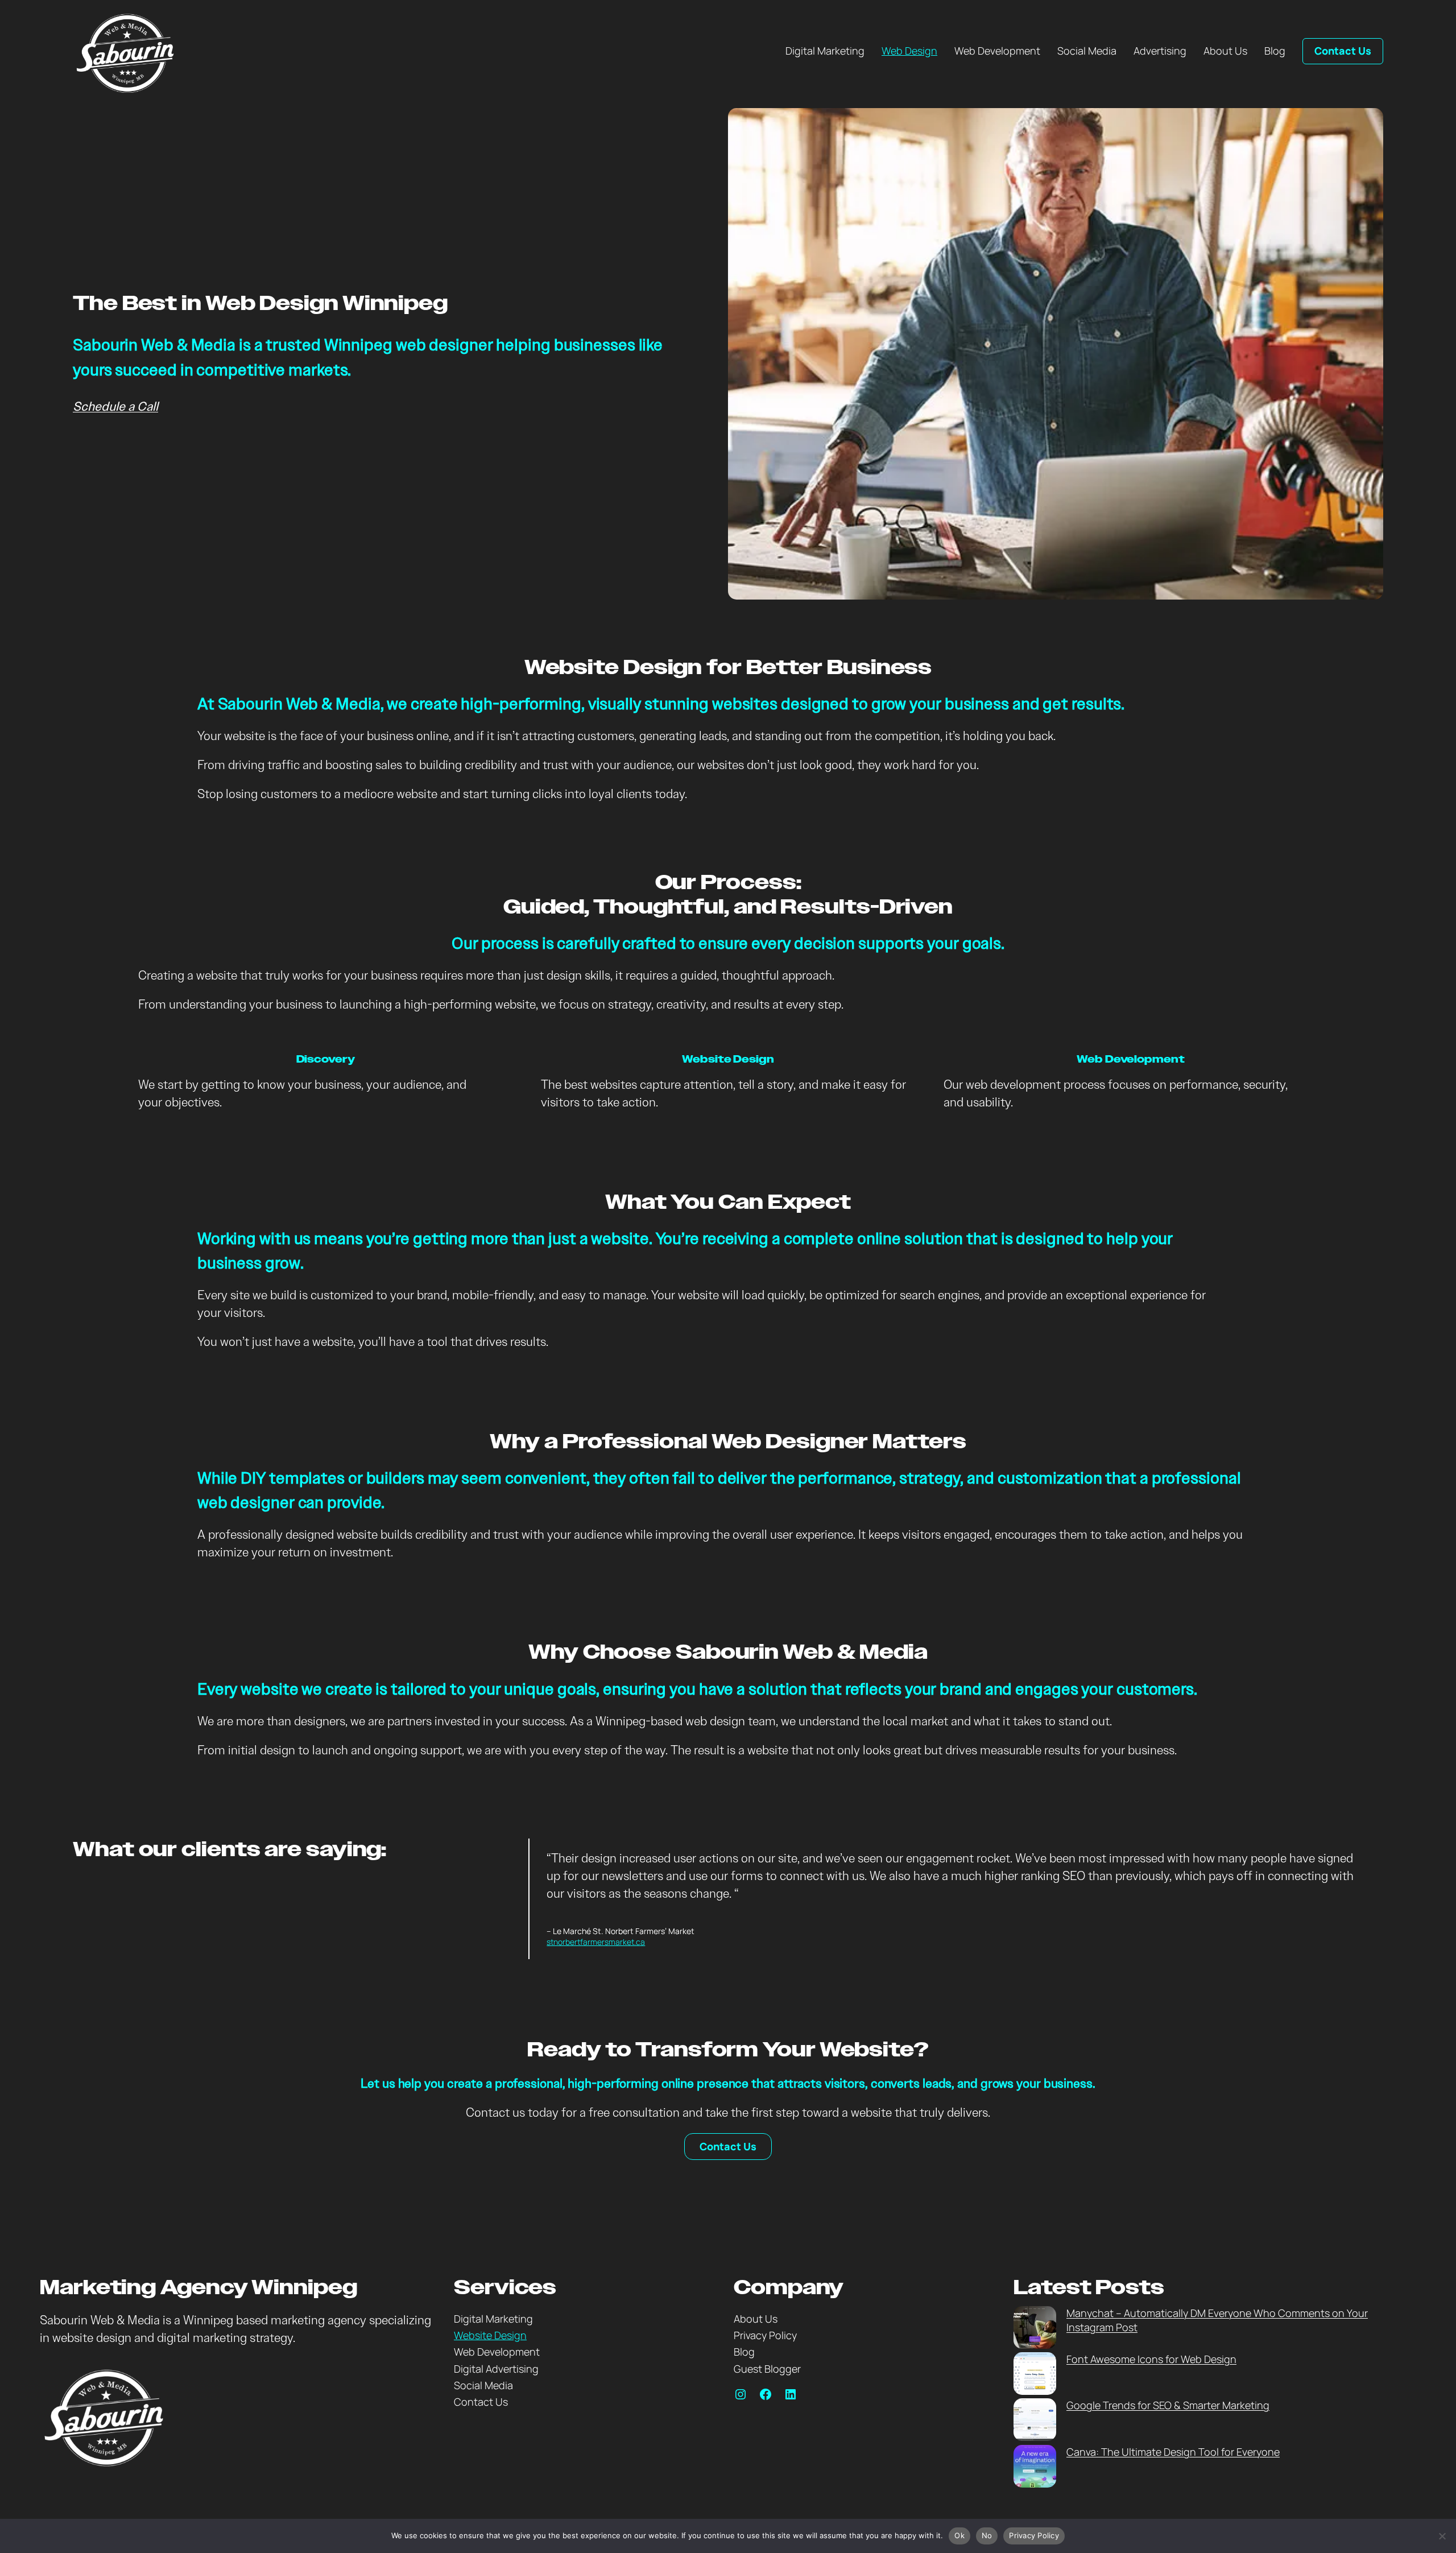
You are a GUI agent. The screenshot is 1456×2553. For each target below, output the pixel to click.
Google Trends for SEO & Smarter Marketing (1168, 2405)
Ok (959, 2535)
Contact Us (1343, 51)
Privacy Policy (1034, 2535)
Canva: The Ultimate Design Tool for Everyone (1173, 2452)
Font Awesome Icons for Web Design (1151, 2359)
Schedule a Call (115, 406)
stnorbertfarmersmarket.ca (596, 1942)
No (987, 2535)
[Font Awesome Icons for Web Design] (1035, 2375)
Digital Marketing (493, 2319)
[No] (1442, 2536)
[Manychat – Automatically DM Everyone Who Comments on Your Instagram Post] (1035, 2329)
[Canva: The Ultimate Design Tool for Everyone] (1035, 2468)
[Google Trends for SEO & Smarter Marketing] (1035, 2421)
